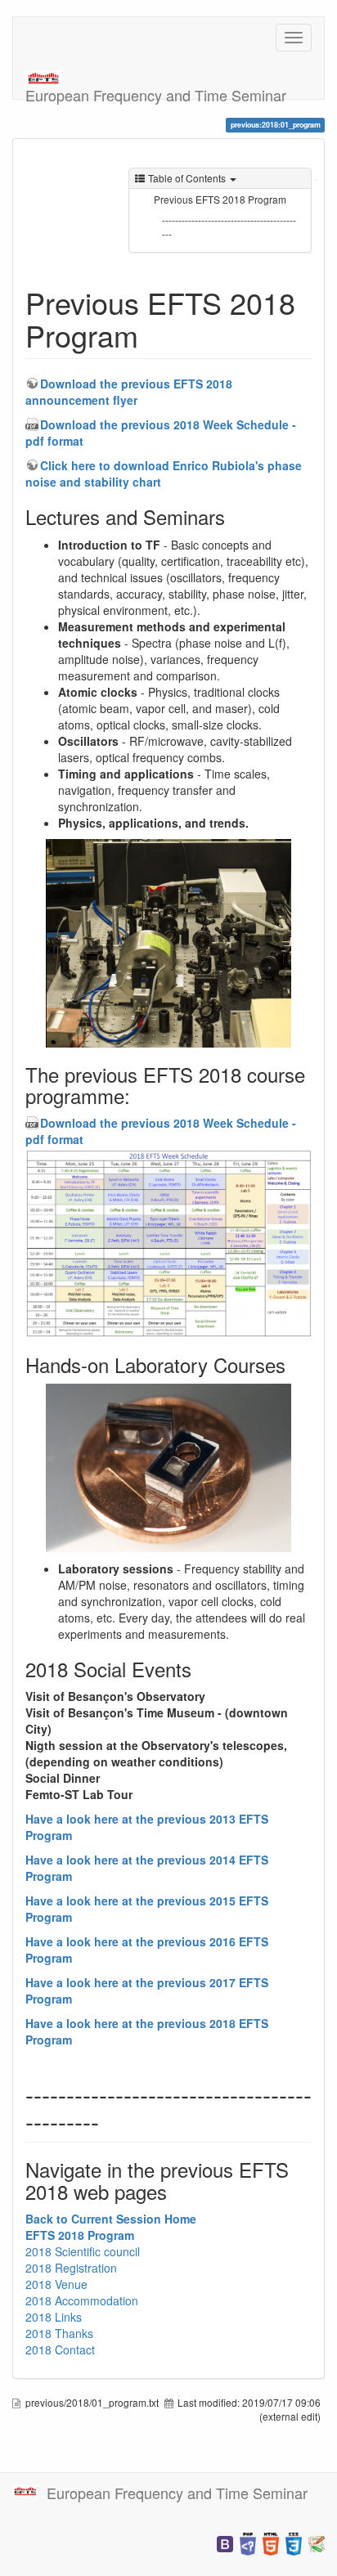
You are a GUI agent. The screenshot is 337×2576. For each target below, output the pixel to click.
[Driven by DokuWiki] (317, 2542)
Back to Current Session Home (111, 2219)
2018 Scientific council (83, 2251)
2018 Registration (71, 2268)
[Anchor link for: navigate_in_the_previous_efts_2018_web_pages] (177, 2191)
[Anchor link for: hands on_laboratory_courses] (295, 1364)
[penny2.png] (168, 1468)
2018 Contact (60, 2349)
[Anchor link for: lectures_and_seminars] (235, 516)
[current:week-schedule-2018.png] (168, 1244)
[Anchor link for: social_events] (201, 1669)
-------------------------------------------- (229, 227)
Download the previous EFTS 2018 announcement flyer (129, 392)
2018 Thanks (59, 2333)
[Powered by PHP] (248, 2542)
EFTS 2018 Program (80, 2235)
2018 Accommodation (82, 2300)
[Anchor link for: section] (111, 2120)
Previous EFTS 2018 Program (220, 199)
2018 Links (54, 2317)
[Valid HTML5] (271, 2542)
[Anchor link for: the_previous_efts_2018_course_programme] (140, 1095)
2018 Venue (56, 2284)
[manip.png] (168, 943)
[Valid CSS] (294, 2542)
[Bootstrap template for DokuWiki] (225, 2542)
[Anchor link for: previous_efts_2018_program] (153, 334)
